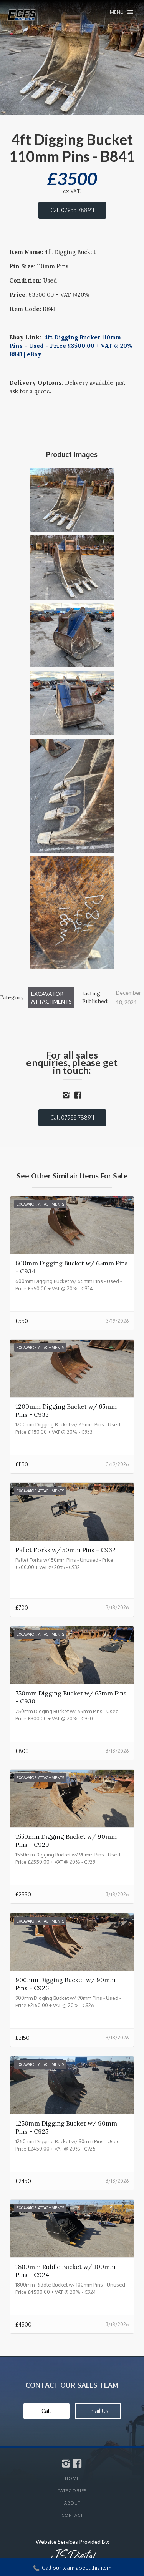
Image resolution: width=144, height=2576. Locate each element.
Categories (72, 2491)
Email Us (98, 2411)
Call (46, 2411)
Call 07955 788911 (72, 210)
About (72, 2503)
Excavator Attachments (51, 998)
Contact (72, 2515)
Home (72, 2478)
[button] (122, 12)
